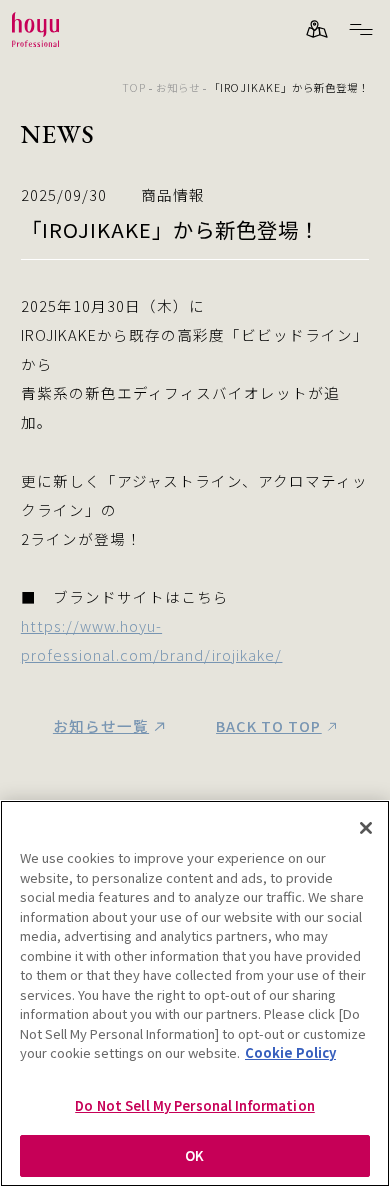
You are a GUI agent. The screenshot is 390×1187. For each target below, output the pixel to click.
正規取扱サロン (317, 29)
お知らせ (178, 87)
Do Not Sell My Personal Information (195, 1105)
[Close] (366, 828)
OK (194, 1155)
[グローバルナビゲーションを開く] (361, 29)
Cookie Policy (290, 1052)
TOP (134, 87)
